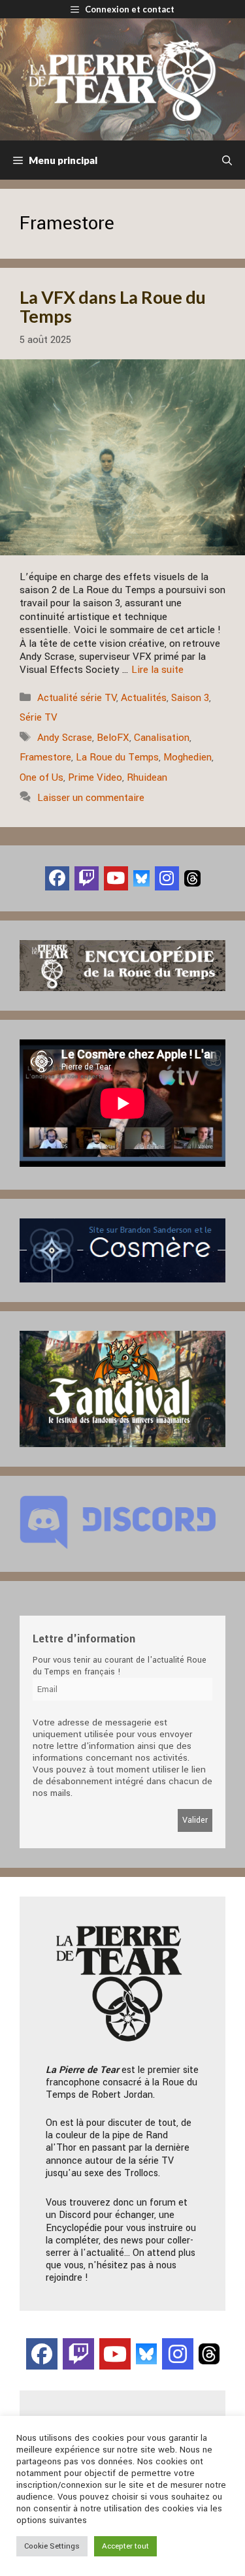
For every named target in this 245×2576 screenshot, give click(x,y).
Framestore (45, 757)
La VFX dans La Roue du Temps (113, 307)
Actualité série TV (77, 698)
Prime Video (95, 777)
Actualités (144, 698)
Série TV (39, 717)
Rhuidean (147, 777)
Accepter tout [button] (125, 2546)
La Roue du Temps (117, 757)
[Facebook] (57, 878)
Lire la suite (157, 670)
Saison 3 (190, 698)
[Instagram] (167, 878)
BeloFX (113, 738)
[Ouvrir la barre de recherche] (227, 160)
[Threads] (192, 878)
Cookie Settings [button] (52, 2546)
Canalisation (162, 738)
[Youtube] (116, 878)
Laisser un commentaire (91, 798)
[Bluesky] (141, 878)
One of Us (41, 777)
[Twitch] (87, 878)
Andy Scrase (65, 738)
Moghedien (188, 757)
